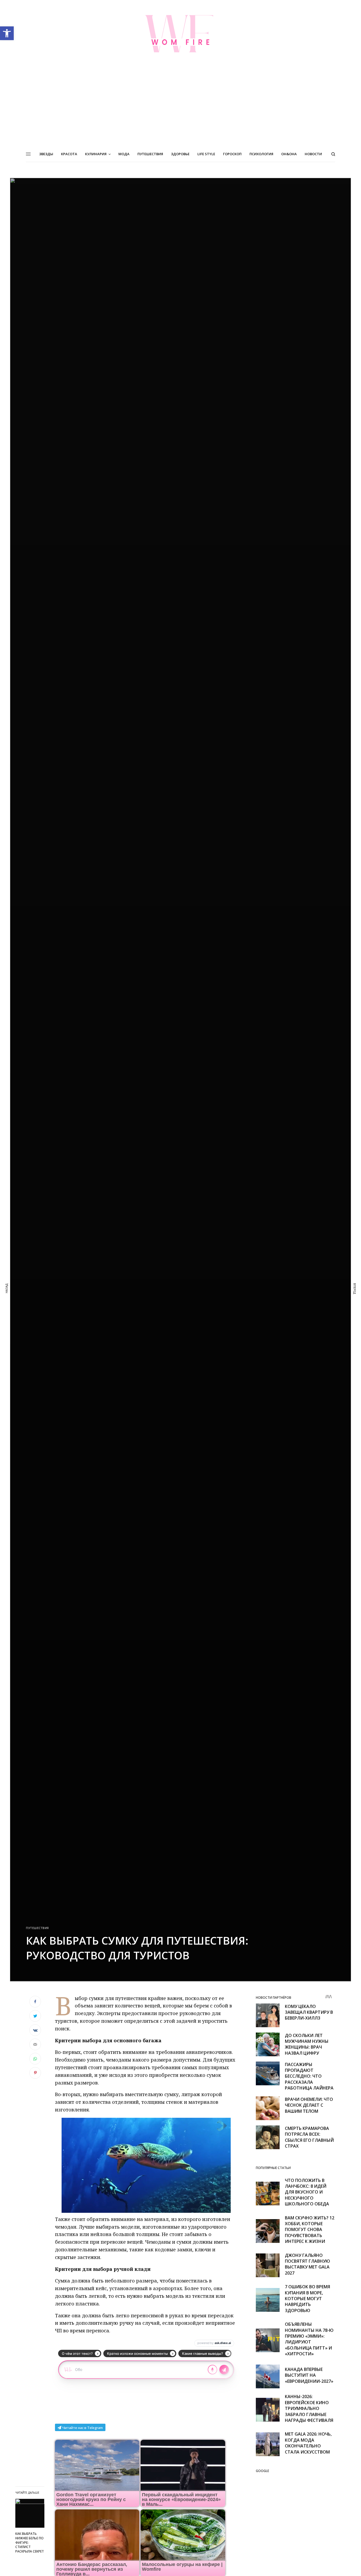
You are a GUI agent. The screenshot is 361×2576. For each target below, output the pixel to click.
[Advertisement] (181, 107)
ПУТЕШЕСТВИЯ (37, 1928)
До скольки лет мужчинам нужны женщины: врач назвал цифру (307, 2044)
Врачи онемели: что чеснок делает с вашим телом (309, 2105)
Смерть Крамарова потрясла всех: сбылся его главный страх (309, 2137)
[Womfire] (181, 34)
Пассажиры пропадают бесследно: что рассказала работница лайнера (309, 2076)
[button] (7, 33)
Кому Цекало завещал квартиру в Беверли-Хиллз (309, 2012)
